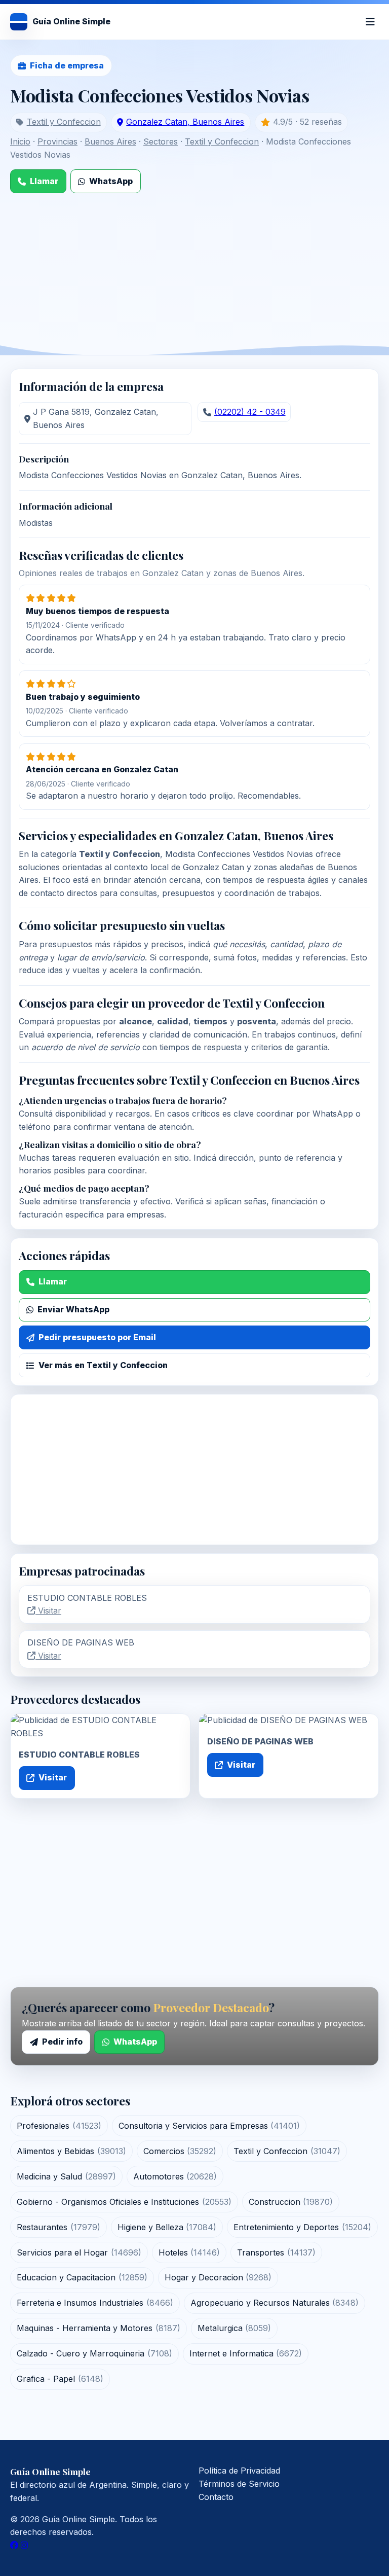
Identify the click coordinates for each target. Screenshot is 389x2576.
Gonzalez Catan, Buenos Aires (185, 122)
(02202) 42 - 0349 (250, 412)
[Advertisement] (194, 269)
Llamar (44, 181)
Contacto (216, 2497)
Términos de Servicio (239, 2484)
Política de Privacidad (239, 2471)
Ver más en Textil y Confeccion (103, 1365)
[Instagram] (24, 2545)
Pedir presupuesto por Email (97, 1337)
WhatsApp (111, 181)
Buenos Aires (110, 141)
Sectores (161, 141)
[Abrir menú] (370, 22)
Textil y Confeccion (64, 122)
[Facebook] (14, 2545)
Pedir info (62, 2042)
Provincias (57, 141)
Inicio (20, 141)
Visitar (48, 1611)
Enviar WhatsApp (73, 1309)
